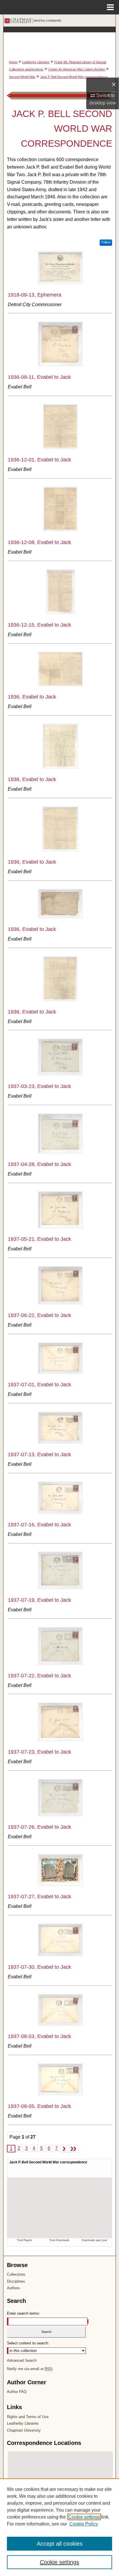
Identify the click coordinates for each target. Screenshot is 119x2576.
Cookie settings (84, 2517)
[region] (59, 2527)
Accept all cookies (60, 2544)
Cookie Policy (84, 2524)
